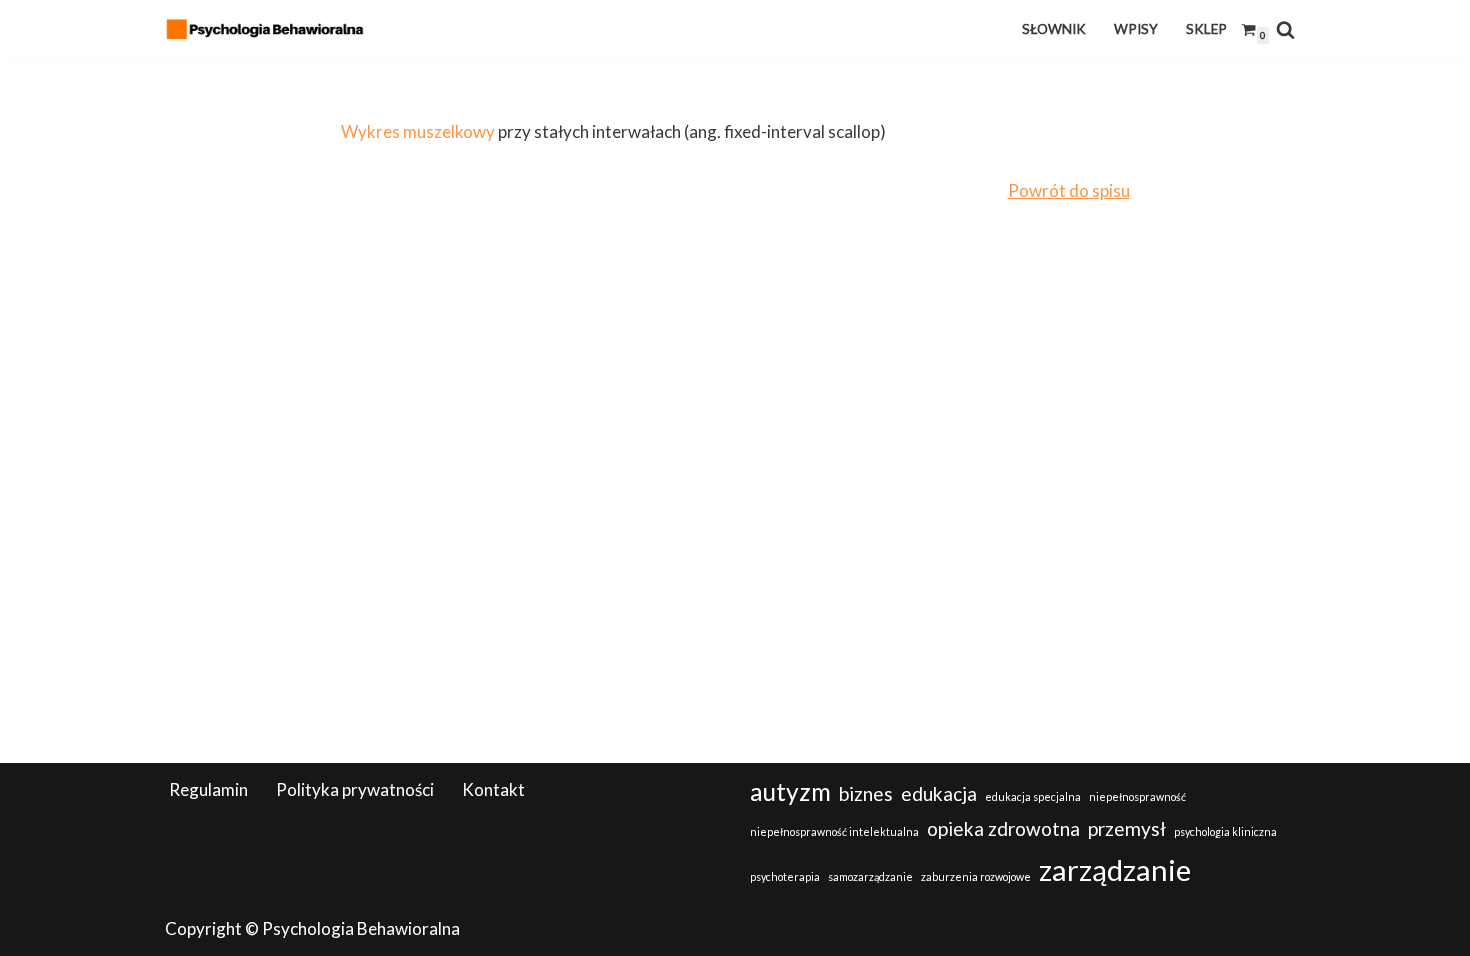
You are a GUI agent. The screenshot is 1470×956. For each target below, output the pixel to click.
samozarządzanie (870, 876)
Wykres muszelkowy (418, 131)
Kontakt (493, 789)
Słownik (1054, 29)
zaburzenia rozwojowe (976, 876)
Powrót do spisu (1069, 190)
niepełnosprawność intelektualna (834, 831)
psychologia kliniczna (1225, 831)
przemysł (1127, 828)
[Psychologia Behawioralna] (270, 29)
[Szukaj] (1285, 29)
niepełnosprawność (1137, 796)
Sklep (1206, 29)
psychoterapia (785, 876)
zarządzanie (1115, 869)
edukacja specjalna (1033, 796)
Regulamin (208, 789)
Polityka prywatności (355, 789)
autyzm (790, 791)
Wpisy (1136, 29)
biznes (866, 793)
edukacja (939, 793)
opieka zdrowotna (1003, 828)
